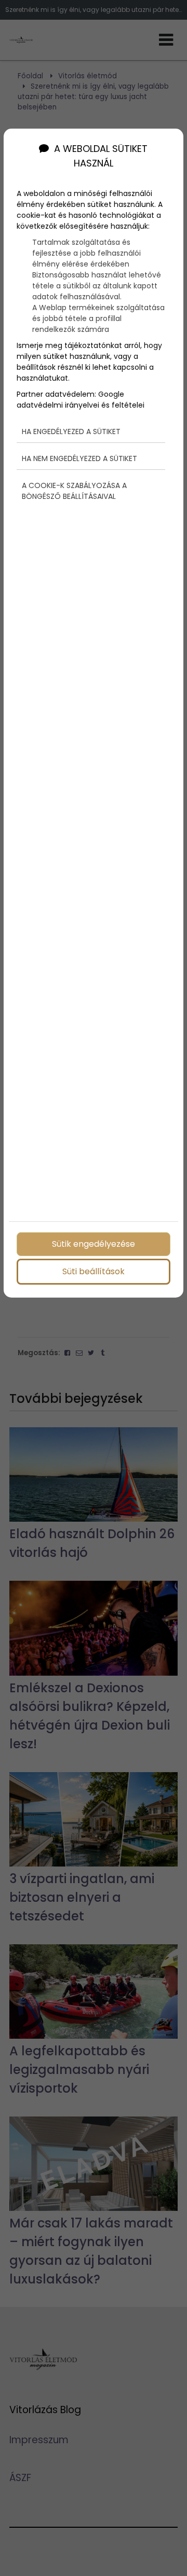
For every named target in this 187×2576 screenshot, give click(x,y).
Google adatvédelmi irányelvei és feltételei (81, 400)
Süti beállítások (94, 1271)
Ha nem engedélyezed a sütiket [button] (79, 458)
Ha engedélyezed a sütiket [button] (71, 431)
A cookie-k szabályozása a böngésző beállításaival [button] (74, 491)
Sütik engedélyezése (94, 1244)
